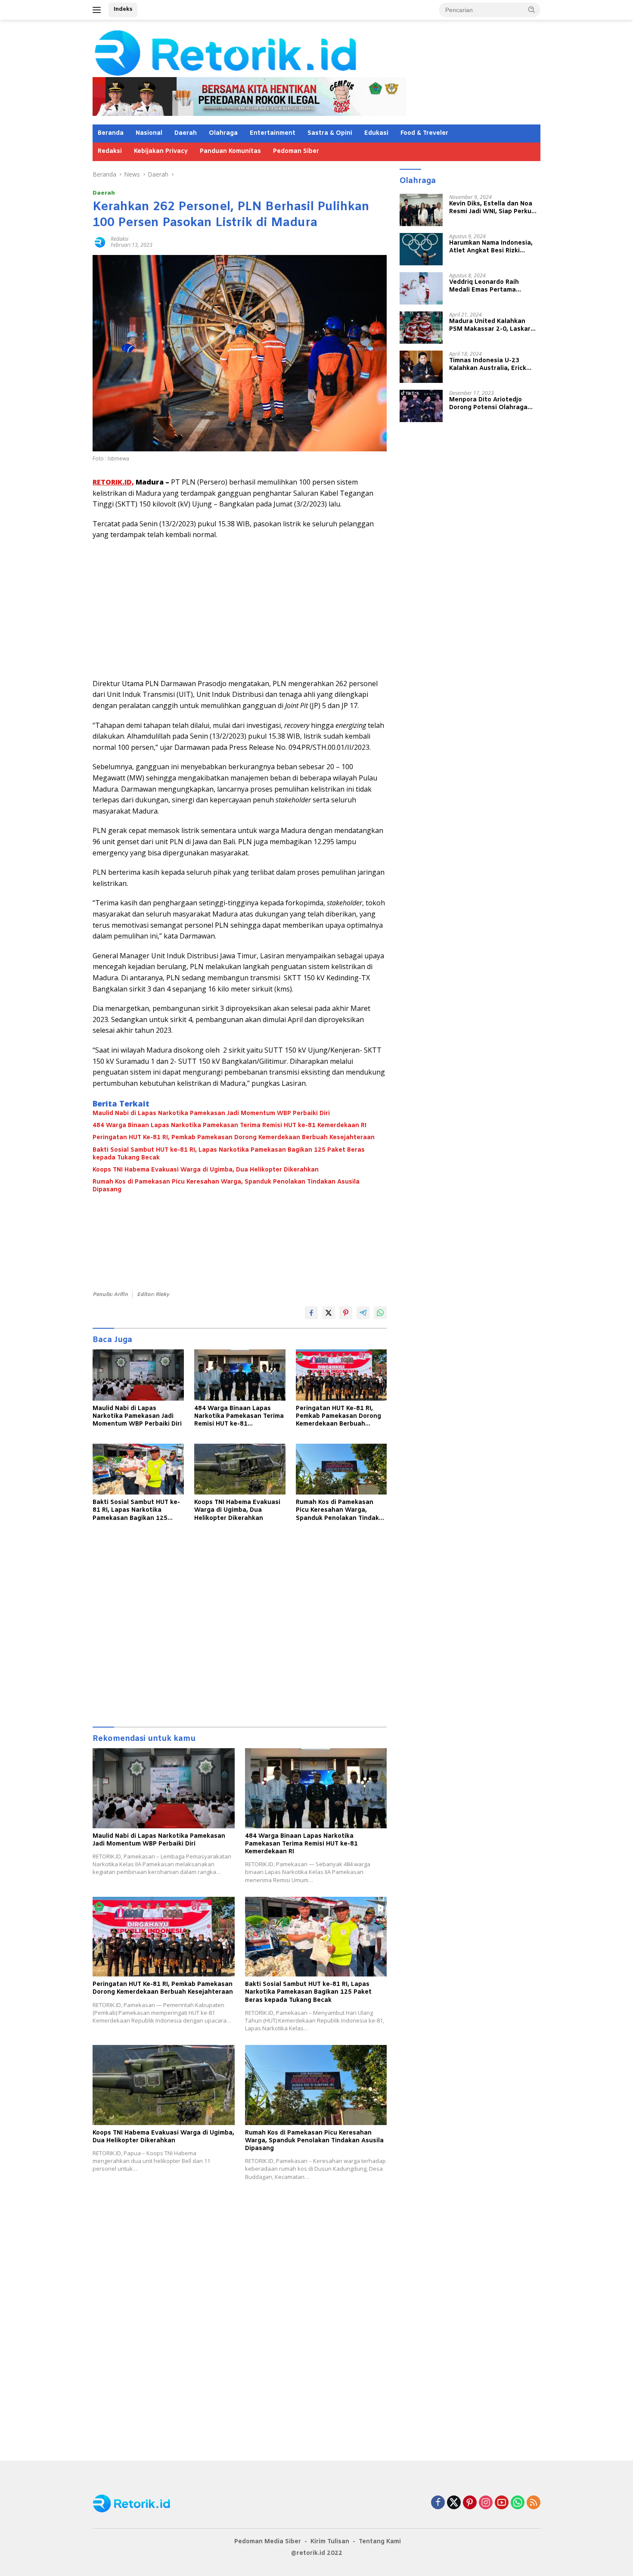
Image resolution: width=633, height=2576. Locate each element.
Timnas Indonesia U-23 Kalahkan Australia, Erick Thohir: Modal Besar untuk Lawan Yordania (490, 364)
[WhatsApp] (518, 2503)
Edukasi (376, 133)
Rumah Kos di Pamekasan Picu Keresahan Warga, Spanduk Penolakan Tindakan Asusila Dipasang (226, 1186)
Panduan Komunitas (230, 151)
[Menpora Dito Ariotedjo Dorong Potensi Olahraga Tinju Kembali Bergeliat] (421, 406)
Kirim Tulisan (330, 2542)
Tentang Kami (380, 2542)
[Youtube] (502, 2503)
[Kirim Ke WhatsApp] (380, 1313)
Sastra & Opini (330, 133)
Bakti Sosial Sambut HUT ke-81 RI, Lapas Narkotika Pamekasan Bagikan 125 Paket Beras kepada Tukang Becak (229, 1154)
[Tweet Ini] (329, 1313)
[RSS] (534, 2503)
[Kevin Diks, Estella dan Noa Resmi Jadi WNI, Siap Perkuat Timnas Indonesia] (421, 210)
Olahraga (223, 133)
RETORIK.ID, (113, 482)
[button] (532, 9)
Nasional (149, 133)
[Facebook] (438, 2503)
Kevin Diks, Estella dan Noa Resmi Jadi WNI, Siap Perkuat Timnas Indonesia (494, 208)
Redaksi (110, 151)
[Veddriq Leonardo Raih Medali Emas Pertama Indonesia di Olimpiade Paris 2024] (421, 288)
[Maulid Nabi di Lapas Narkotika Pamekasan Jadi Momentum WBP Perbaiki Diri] (138, 1375)
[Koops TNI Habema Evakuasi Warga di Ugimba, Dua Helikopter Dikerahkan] (240, 1469)
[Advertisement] (240, 609)
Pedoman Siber (296, 151)
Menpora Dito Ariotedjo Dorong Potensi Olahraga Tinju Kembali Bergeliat (488, 404)
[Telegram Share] (363, 1313)
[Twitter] (454, 2503)
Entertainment (273, 133)
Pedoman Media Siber (268, 2542)
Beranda (111, 133)
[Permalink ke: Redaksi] (99, 241)
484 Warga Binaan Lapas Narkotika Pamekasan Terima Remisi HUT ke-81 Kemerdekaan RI (230, 1126)
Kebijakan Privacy (161, 151)
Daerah (186, 133)
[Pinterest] (470, 2503)
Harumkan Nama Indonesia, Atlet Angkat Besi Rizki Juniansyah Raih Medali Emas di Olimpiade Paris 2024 (494, 247)
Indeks (123, 9)
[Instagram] (486, 2503)
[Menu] (98, 10)
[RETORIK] (261, 52)
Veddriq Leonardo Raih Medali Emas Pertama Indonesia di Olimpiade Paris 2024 (493, 286)
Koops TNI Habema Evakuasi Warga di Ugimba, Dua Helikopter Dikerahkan (206, 1170)
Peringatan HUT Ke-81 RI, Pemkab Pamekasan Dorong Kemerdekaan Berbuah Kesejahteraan (234, 1138)
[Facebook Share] (311, 1313)
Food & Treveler (424, 133)
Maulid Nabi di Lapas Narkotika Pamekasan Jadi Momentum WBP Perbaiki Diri (211, 1114)
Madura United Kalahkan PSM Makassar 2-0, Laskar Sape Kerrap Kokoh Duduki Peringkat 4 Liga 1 (490, 325)
